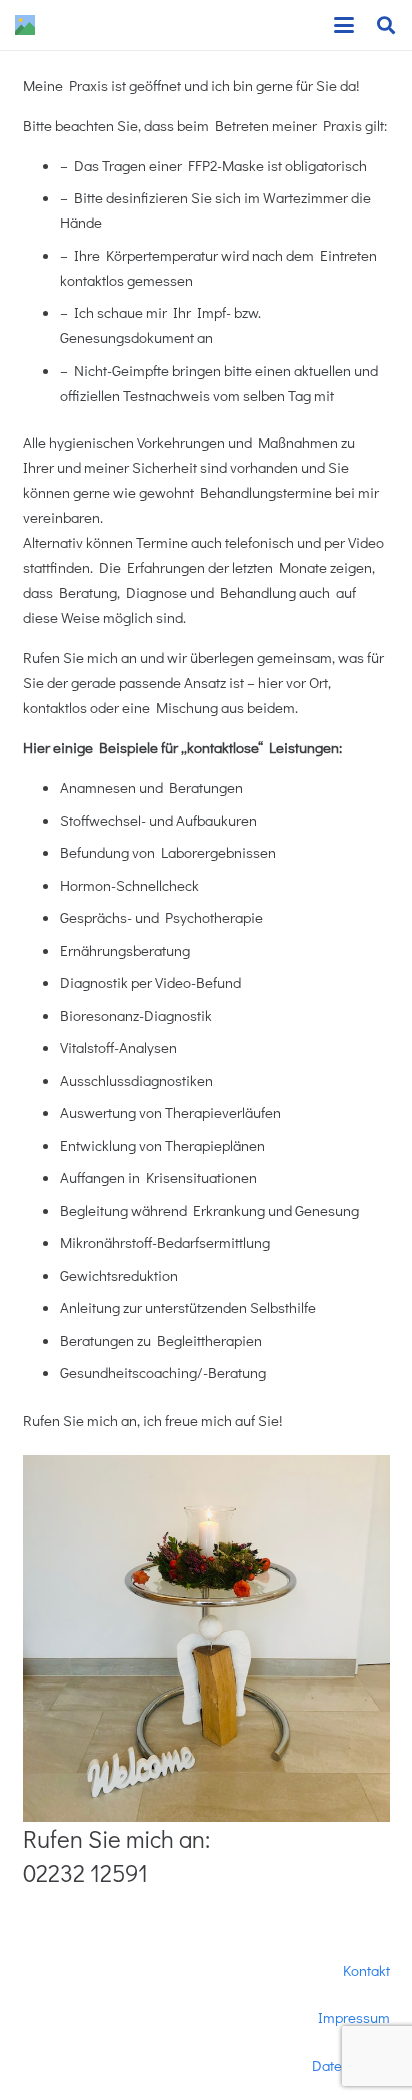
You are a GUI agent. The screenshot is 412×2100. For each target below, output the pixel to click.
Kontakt (366, 1970)
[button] (344, 25)
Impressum (354, 2017)
